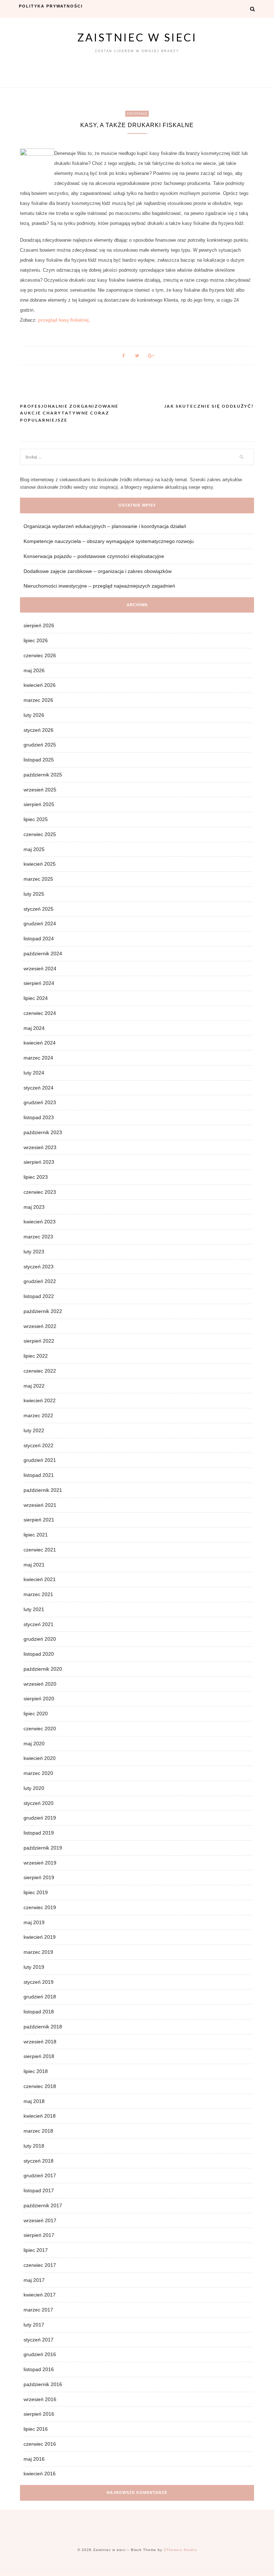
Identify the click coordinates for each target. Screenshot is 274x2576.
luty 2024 (34, 1073)
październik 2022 (43, 1311)
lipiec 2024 (36, 998)
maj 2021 (34, 1565)
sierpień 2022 (39, 1341)
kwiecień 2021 (40, 1579)
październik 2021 (43, 1490)
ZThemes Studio (180, 2550)
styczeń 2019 (39, 1982)
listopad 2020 (39, 1654)
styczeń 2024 (39, 1088)
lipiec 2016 (36, 2429)
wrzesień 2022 (40, 1326)
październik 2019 (43, 1848)
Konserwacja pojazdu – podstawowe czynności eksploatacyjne (94, 556)
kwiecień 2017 (40, 2295)
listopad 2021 (39, 1475)
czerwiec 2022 (40, 1371)
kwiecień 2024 (40, 1043)
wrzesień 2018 (40, 2042)
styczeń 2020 (39, 1803)
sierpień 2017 (39, 2235)
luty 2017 (34, 2325)
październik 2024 (43, 954)
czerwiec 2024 (40, 1013)
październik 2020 (43, 1669)
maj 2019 (34, 1922)
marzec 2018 (38, 2131)
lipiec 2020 (36, 1714)
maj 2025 (34, 849)
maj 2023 (34, 1207)
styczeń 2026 (39, 730)
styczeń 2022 (39, 1445)
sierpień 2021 (39, 1520)
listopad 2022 (39, 1296)
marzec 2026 (38, 700)
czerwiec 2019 (40, 1907)
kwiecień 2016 (40, 2474)
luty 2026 (34, 715)
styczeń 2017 (39, 2340)
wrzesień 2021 (40, 1505)
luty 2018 (34, 2146)
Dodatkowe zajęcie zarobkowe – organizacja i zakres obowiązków (98, 571)
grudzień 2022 (40, 1281)
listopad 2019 (39, 1833)
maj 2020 (34, 1744)
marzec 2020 (38, 1773)
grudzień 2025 (40, 745)
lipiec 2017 (36, 2250)
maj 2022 (34, 1386)
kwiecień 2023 (40, 1222)
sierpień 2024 (39, 983)
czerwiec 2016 (40, 2444)
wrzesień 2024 (40, 968)
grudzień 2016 (40, 2354)
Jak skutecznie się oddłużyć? (209, 406)
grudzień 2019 (40, 1818)
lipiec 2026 (36, 640)
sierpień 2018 (39, 2056)
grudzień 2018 (40, 1997)
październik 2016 (43, 2384)
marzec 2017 (38, 2310)
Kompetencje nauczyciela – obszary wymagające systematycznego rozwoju (109, 541)
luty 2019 (34, 1967)
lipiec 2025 (36, 819)
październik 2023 (43, 1132)
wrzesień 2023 (40, 1147)
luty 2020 (34, 1788)
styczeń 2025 (39, 909)
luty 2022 (34, 1430)
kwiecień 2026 (40, 685)
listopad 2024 (39, 939)
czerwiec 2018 (40, 2086)
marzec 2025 (38, 879)
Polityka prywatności (51, 6)
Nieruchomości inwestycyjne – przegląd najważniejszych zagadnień (99, 586)
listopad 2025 (39, 760)
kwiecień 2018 (40, 2116)
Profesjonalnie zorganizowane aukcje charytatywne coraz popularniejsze (69, 413)
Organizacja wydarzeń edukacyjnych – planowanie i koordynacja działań (105, 526)
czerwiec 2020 (40, 1729)
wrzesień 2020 (40, 1684)
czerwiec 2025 (40, 834)
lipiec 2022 (36, 1356)
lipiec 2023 (36, 1177)
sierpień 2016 (39, 2414)
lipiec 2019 (36, 1892)
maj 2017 (34, 2280)
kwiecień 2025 (40, 864)
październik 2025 (43, 775)
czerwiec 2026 (40, 655)
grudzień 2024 (40, 924)
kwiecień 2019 (40, 1937)
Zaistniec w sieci (137, 37)
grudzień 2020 (40, 1639)
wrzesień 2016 (40, 2399)
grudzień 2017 (40, 2175)
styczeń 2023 (39, 1267)
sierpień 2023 (39, 1162)
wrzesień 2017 (40, 2220)
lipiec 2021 (36, 1535)
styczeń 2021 (39, 1624)
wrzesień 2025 (40, 790)
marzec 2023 (38, 1237)
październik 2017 (43, 2205)
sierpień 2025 (39, 804)
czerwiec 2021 (40, 1550)
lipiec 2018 (36, 2071)
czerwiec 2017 (40, 2265)
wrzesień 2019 (40, 1863)
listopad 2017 (39, 2190)
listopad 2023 (39, 1117)
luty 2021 (34, 1609)
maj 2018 (34, 2101)
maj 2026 (34, 670)
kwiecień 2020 (40, 1758)
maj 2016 (34, 2459)
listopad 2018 (39, 2012)
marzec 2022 (38, 1415)
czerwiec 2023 (40, 1192)
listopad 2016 (39, 2369)
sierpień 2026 (39, 625)
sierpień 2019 (39, 1877)
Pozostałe (137, 114)
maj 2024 (34, 1028)
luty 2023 (34, 1252)
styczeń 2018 (39, 2161)
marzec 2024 (38, 1058)
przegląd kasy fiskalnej (64, 320)
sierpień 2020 (39, 1699)
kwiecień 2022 (40, 1400)
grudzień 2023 (40, 1102)
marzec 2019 (38, 1952)
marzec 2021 (38, 1594)
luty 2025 (34, 894)
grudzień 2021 (40, 1460)
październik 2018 (43, 2027)
